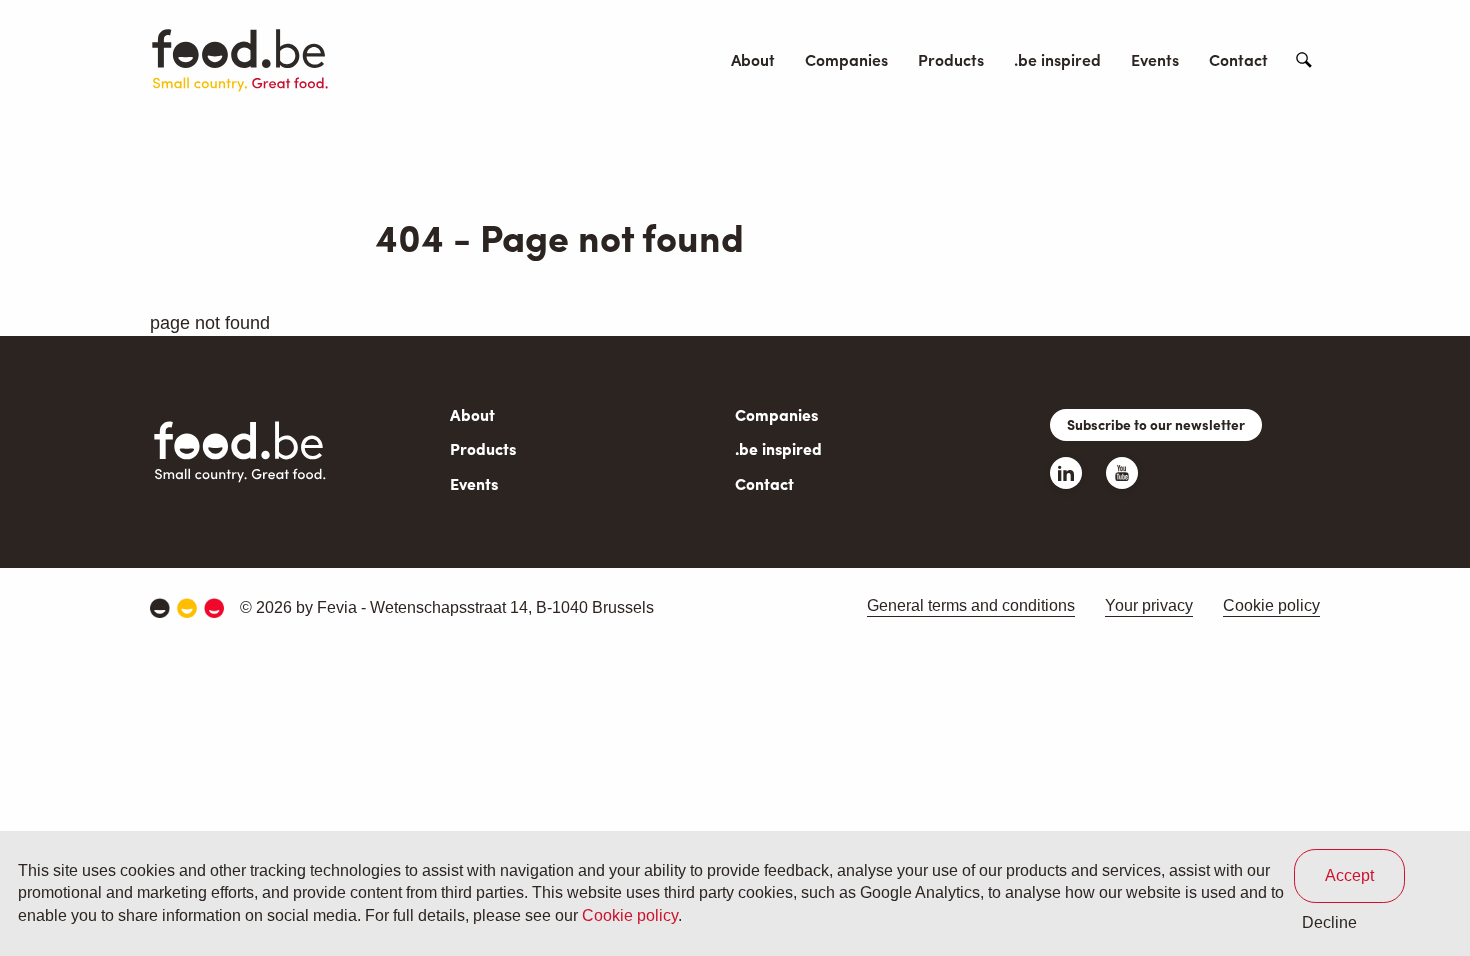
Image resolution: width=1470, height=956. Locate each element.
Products (951, 59)
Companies (846, 59)
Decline (1329, 922)
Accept (1349, 875)
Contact (1238, 59)
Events (1155, 59)
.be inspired (1057, 59)
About (753, 59)
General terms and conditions (971, 605)
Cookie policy (1271, 605)
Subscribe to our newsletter (1156, 424)
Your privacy (1149, 605)
